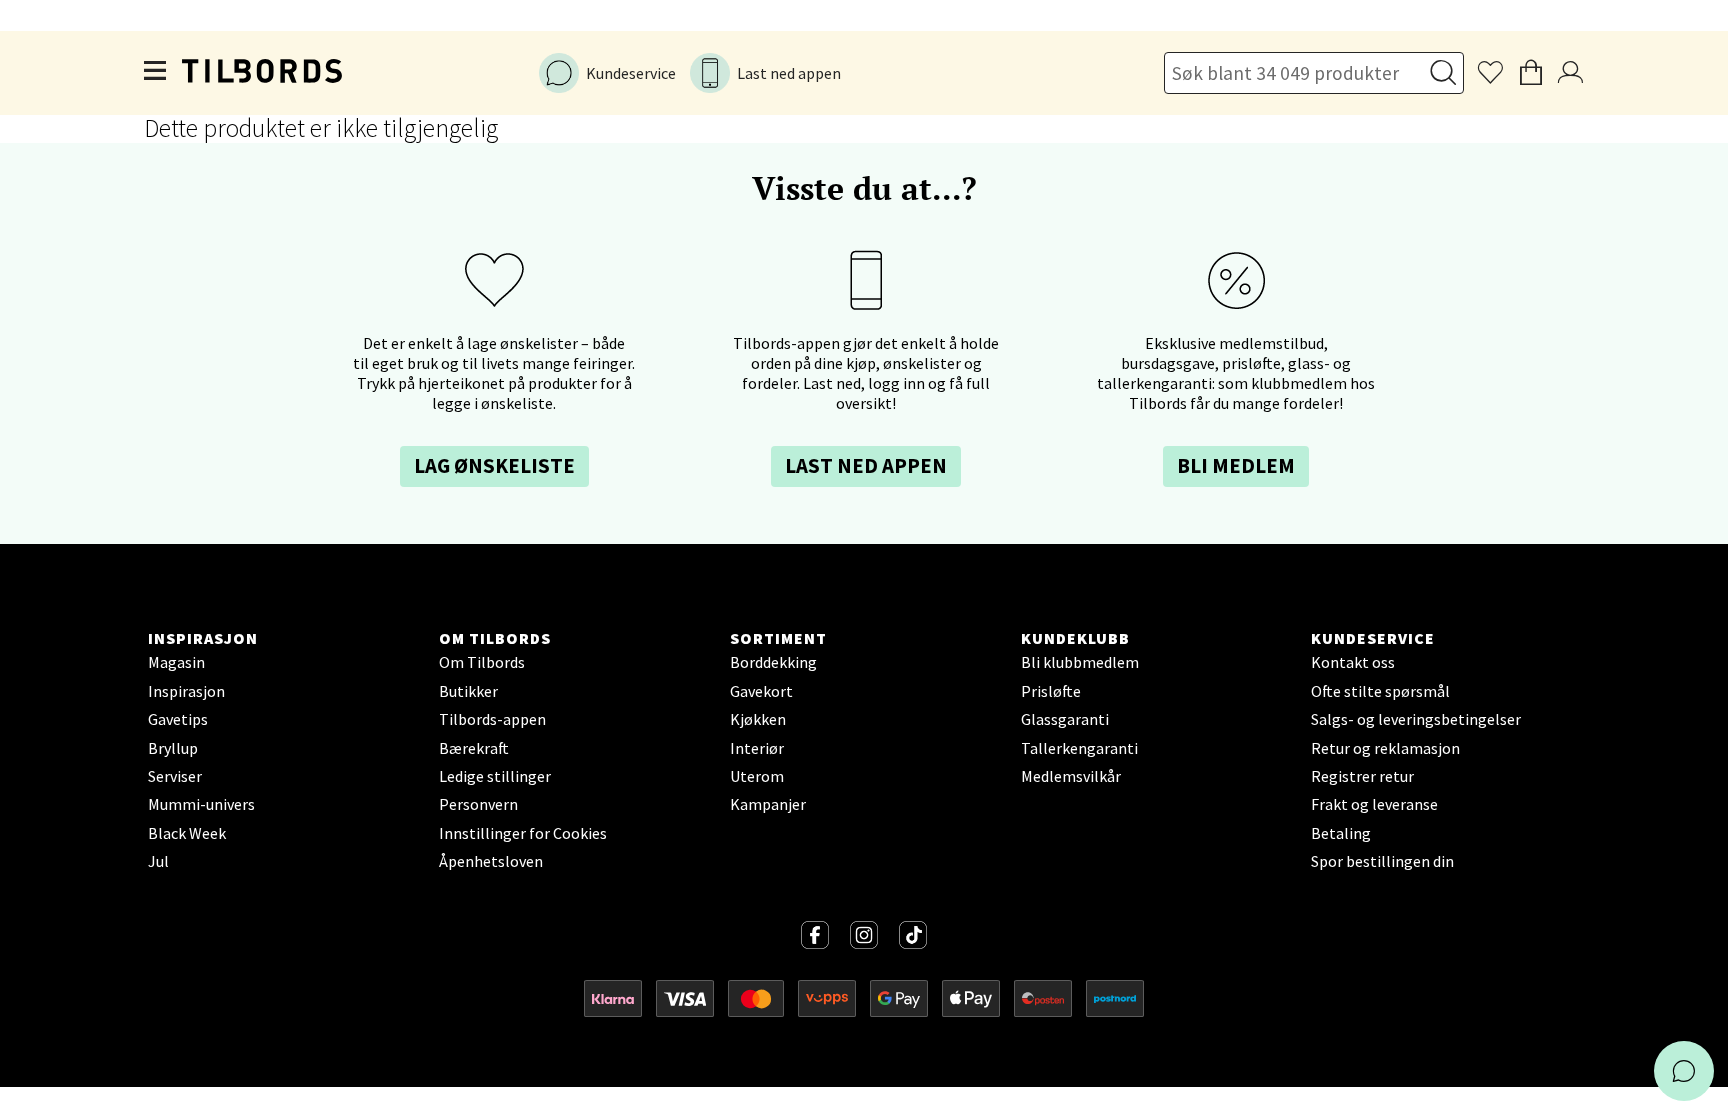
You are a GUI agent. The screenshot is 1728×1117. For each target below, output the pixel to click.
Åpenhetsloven (491, 861)
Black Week (187, 833)
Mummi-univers (201, 804)
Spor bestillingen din (1382, 861)
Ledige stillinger (495, 776)
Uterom (757, 776)
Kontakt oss (1353, 662)
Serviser (175, 776)
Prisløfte (1051, 691)
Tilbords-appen (492, 719)
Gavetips (178, 719)
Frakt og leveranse (1374, 804)
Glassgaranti (1065, 719)
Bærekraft (474, 748)
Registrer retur (1362, 776)
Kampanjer (768, 804)
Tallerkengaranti (1079, 748)
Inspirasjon (186, 691)
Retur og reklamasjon (1385, 748)
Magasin (176, 662)
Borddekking (773, 662)
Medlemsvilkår (1071, 776)
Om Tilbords (482, 662)
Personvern (478, 804)
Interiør (757, 748)
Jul (158, 861)
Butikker (468, 691)
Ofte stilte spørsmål (1380, 691)
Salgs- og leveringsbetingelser (1416, 719)
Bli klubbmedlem (1080, 662)
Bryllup (173, 748)
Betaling (1341, 833)
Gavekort (761, 691)
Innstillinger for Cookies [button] (523, 833)
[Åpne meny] (156, 73)
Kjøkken (758, 719)
